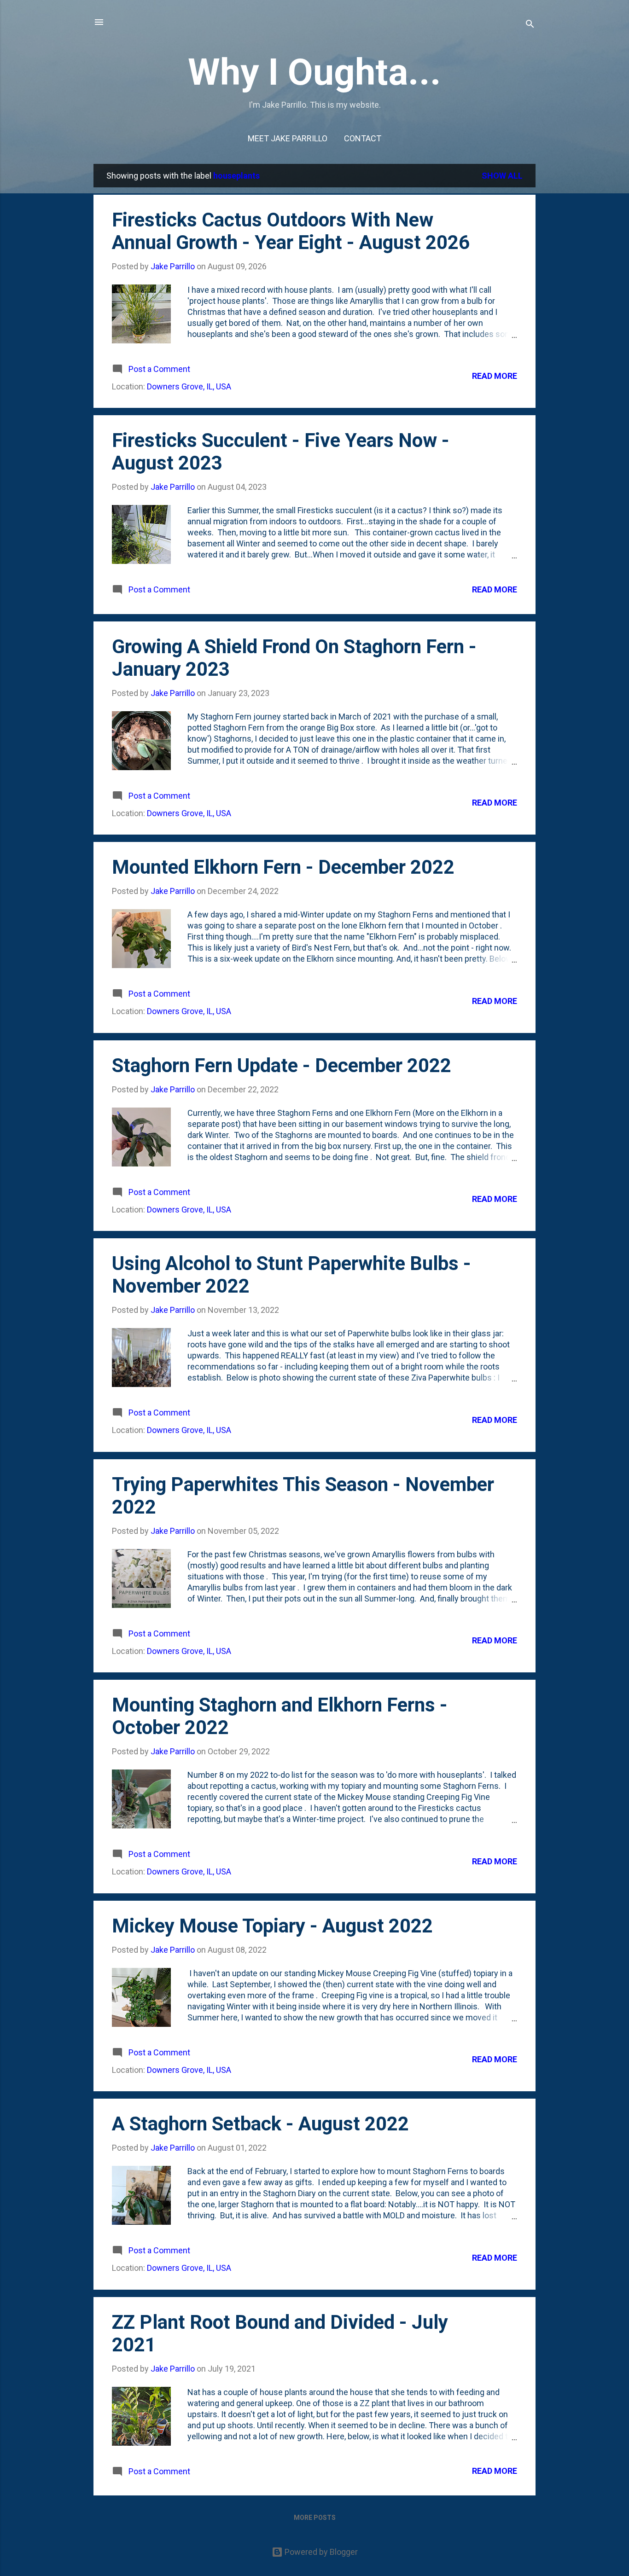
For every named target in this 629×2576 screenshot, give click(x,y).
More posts (315, 2518)
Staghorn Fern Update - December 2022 (282, 1065)
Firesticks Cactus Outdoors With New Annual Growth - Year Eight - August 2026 (291, 231)
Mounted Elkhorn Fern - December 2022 (283, 867)
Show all (502, 176)
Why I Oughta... (314, 72)
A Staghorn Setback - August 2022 (260, 2124)
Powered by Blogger (320, 2552)
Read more (495, 376)
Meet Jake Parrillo (288, 138)
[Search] (530, 25)
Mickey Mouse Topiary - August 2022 (272, 1926)
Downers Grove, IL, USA (189, 386)
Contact (363, 138)
